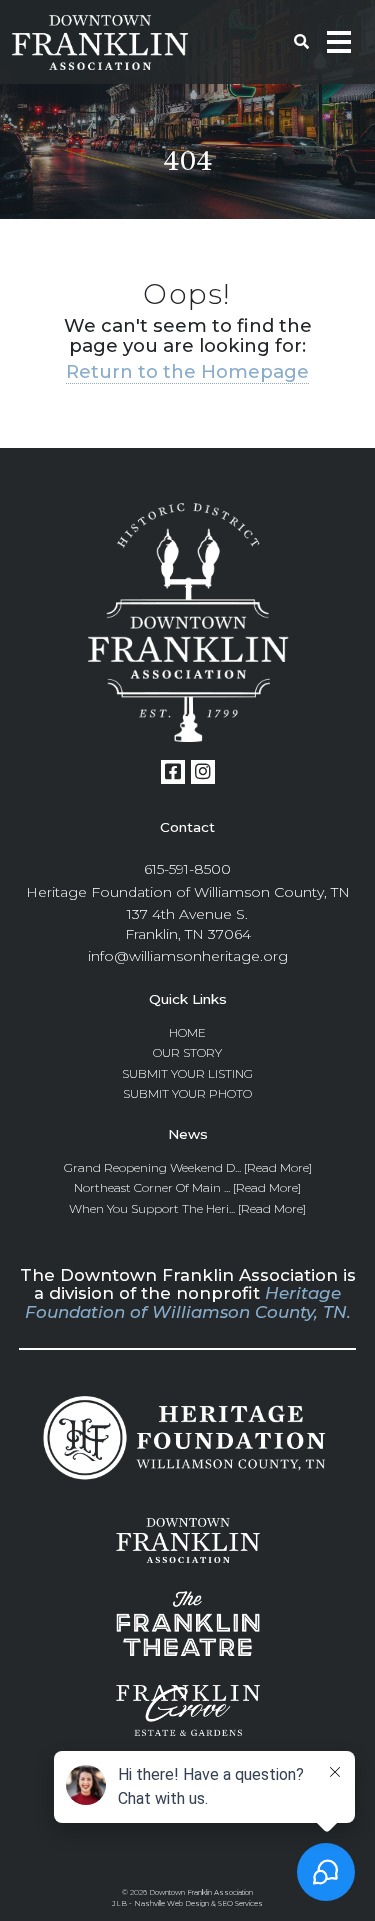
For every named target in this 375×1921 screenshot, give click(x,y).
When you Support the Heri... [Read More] (187, 1208)
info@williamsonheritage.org (188, 956)
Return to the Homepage (187, 371)
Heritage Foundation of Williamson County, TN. (188, 1302)
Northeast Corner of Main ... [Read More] (187, 1187)
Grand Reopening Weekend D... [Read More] (188, 1167)
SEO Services (240, 1903)
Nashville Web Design (171, 1903)
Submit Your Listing (187, 1073)
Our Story (187, 1052)
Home (187, 1032)
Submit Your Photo (187, 1093)
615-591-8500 (187, 869)
